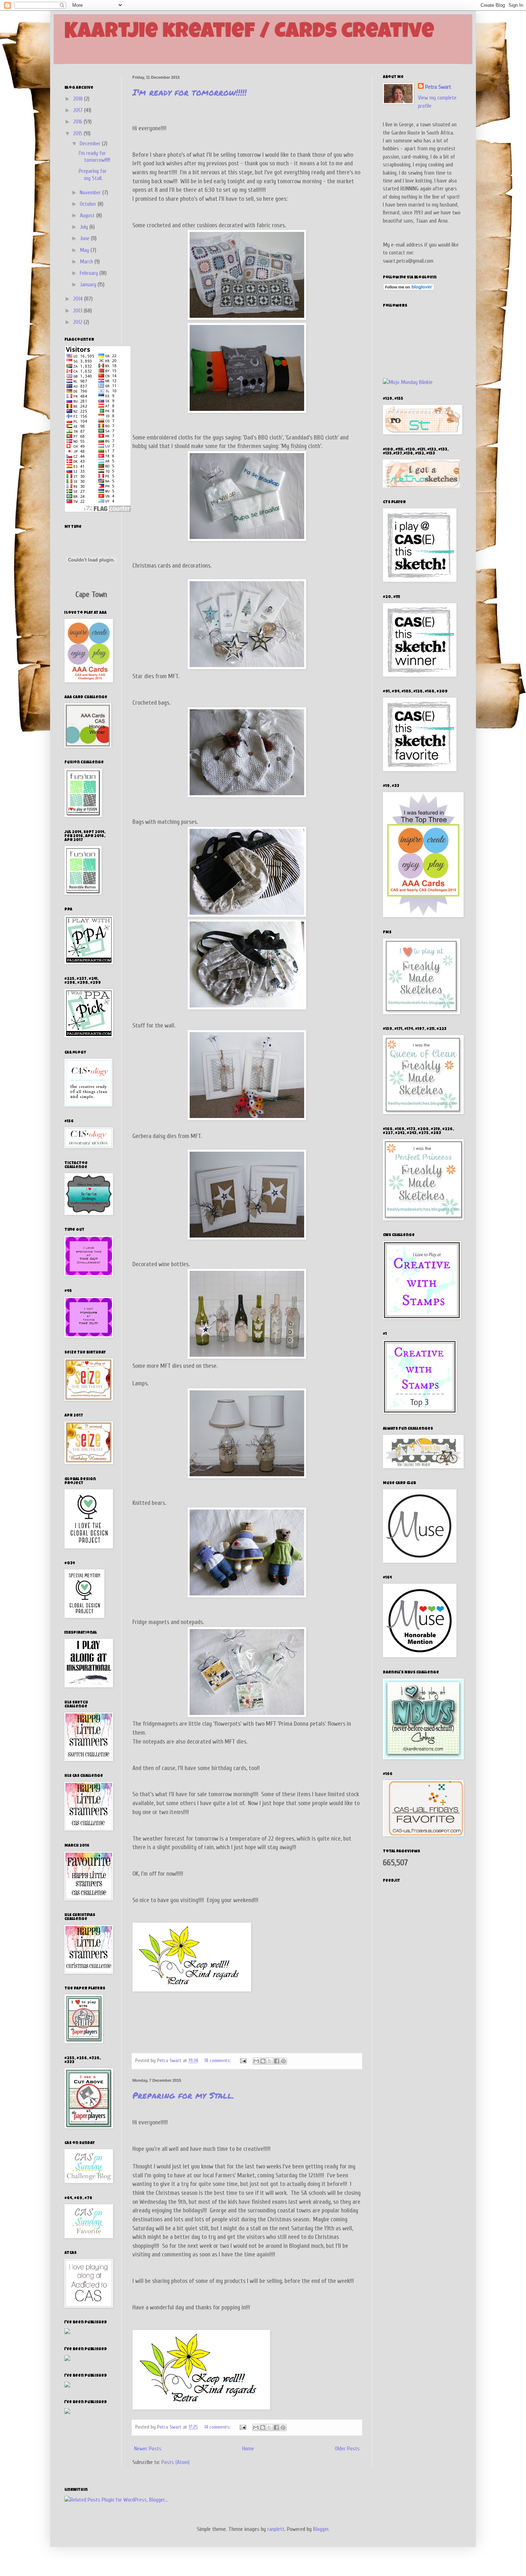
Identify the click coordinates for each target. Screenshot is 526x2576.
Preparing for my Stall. (183, 2095)
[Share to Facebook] (277, 2061)
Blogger (321, 2529)
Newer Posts (148, 2449)
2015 (78, 133)
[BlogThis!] (263, 2061)
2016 (78, 122)
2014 (79, 299)
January (89, 285)
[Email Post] (243, 2060)
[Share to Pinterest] (283, 2061)
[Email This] (256, 2061)
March (87, 262)
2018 (79, 99)
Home (248, 2449)
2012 (78, 322)
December (91, 144)
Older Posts (347, 2449)
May (85, 250)
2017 (79, 110)
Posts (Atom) (176, 2462)
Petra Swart (438, 87)
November (91, 193)
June (85, 238)
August (88, 215)
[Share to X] (270, 2061)
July (85, 227)
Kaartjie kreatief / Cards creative (249, 33)
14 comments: (218, 2427)
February (90, 273)
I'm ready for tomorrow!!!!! (189, 92)
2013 (78, 311)
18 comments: (218, 2060)
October (89, 204)
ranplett (276, 2529)
